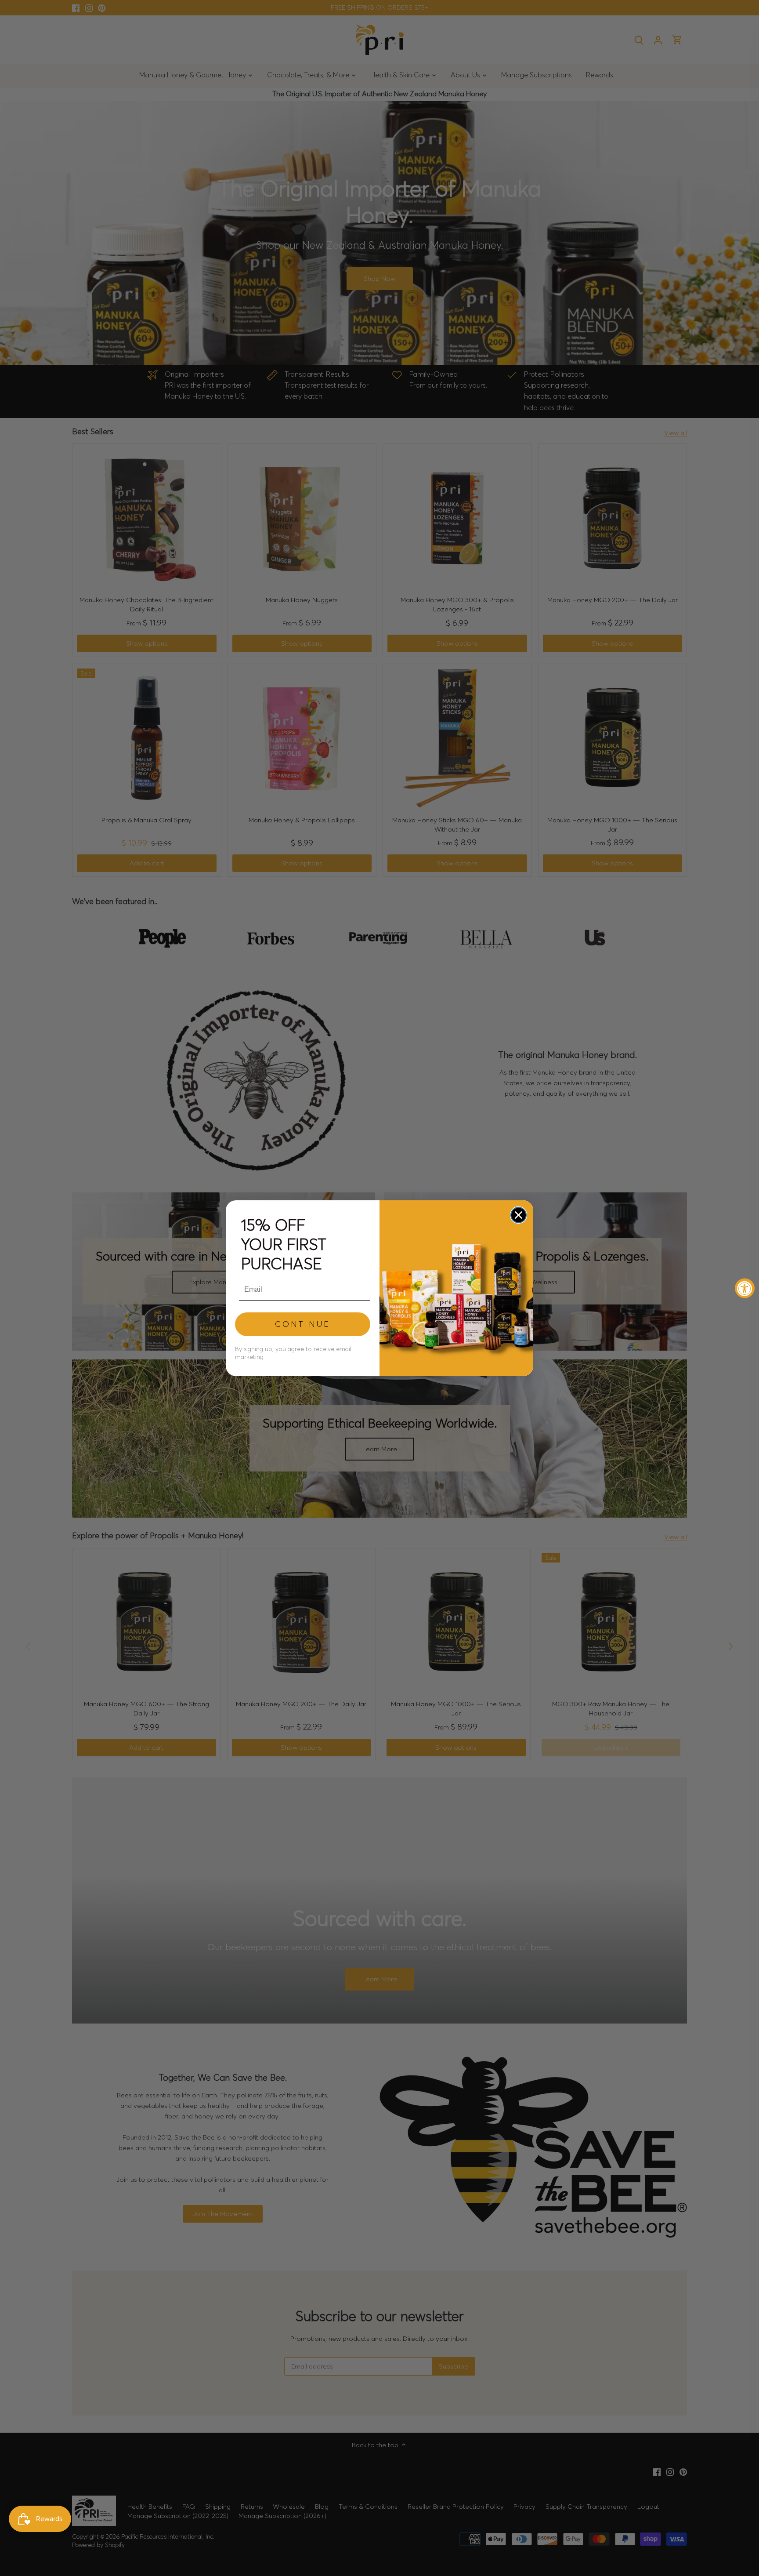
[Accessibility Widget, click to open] (745, 1288)
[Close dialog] (519, 1215)
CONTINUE (303, 1324)
